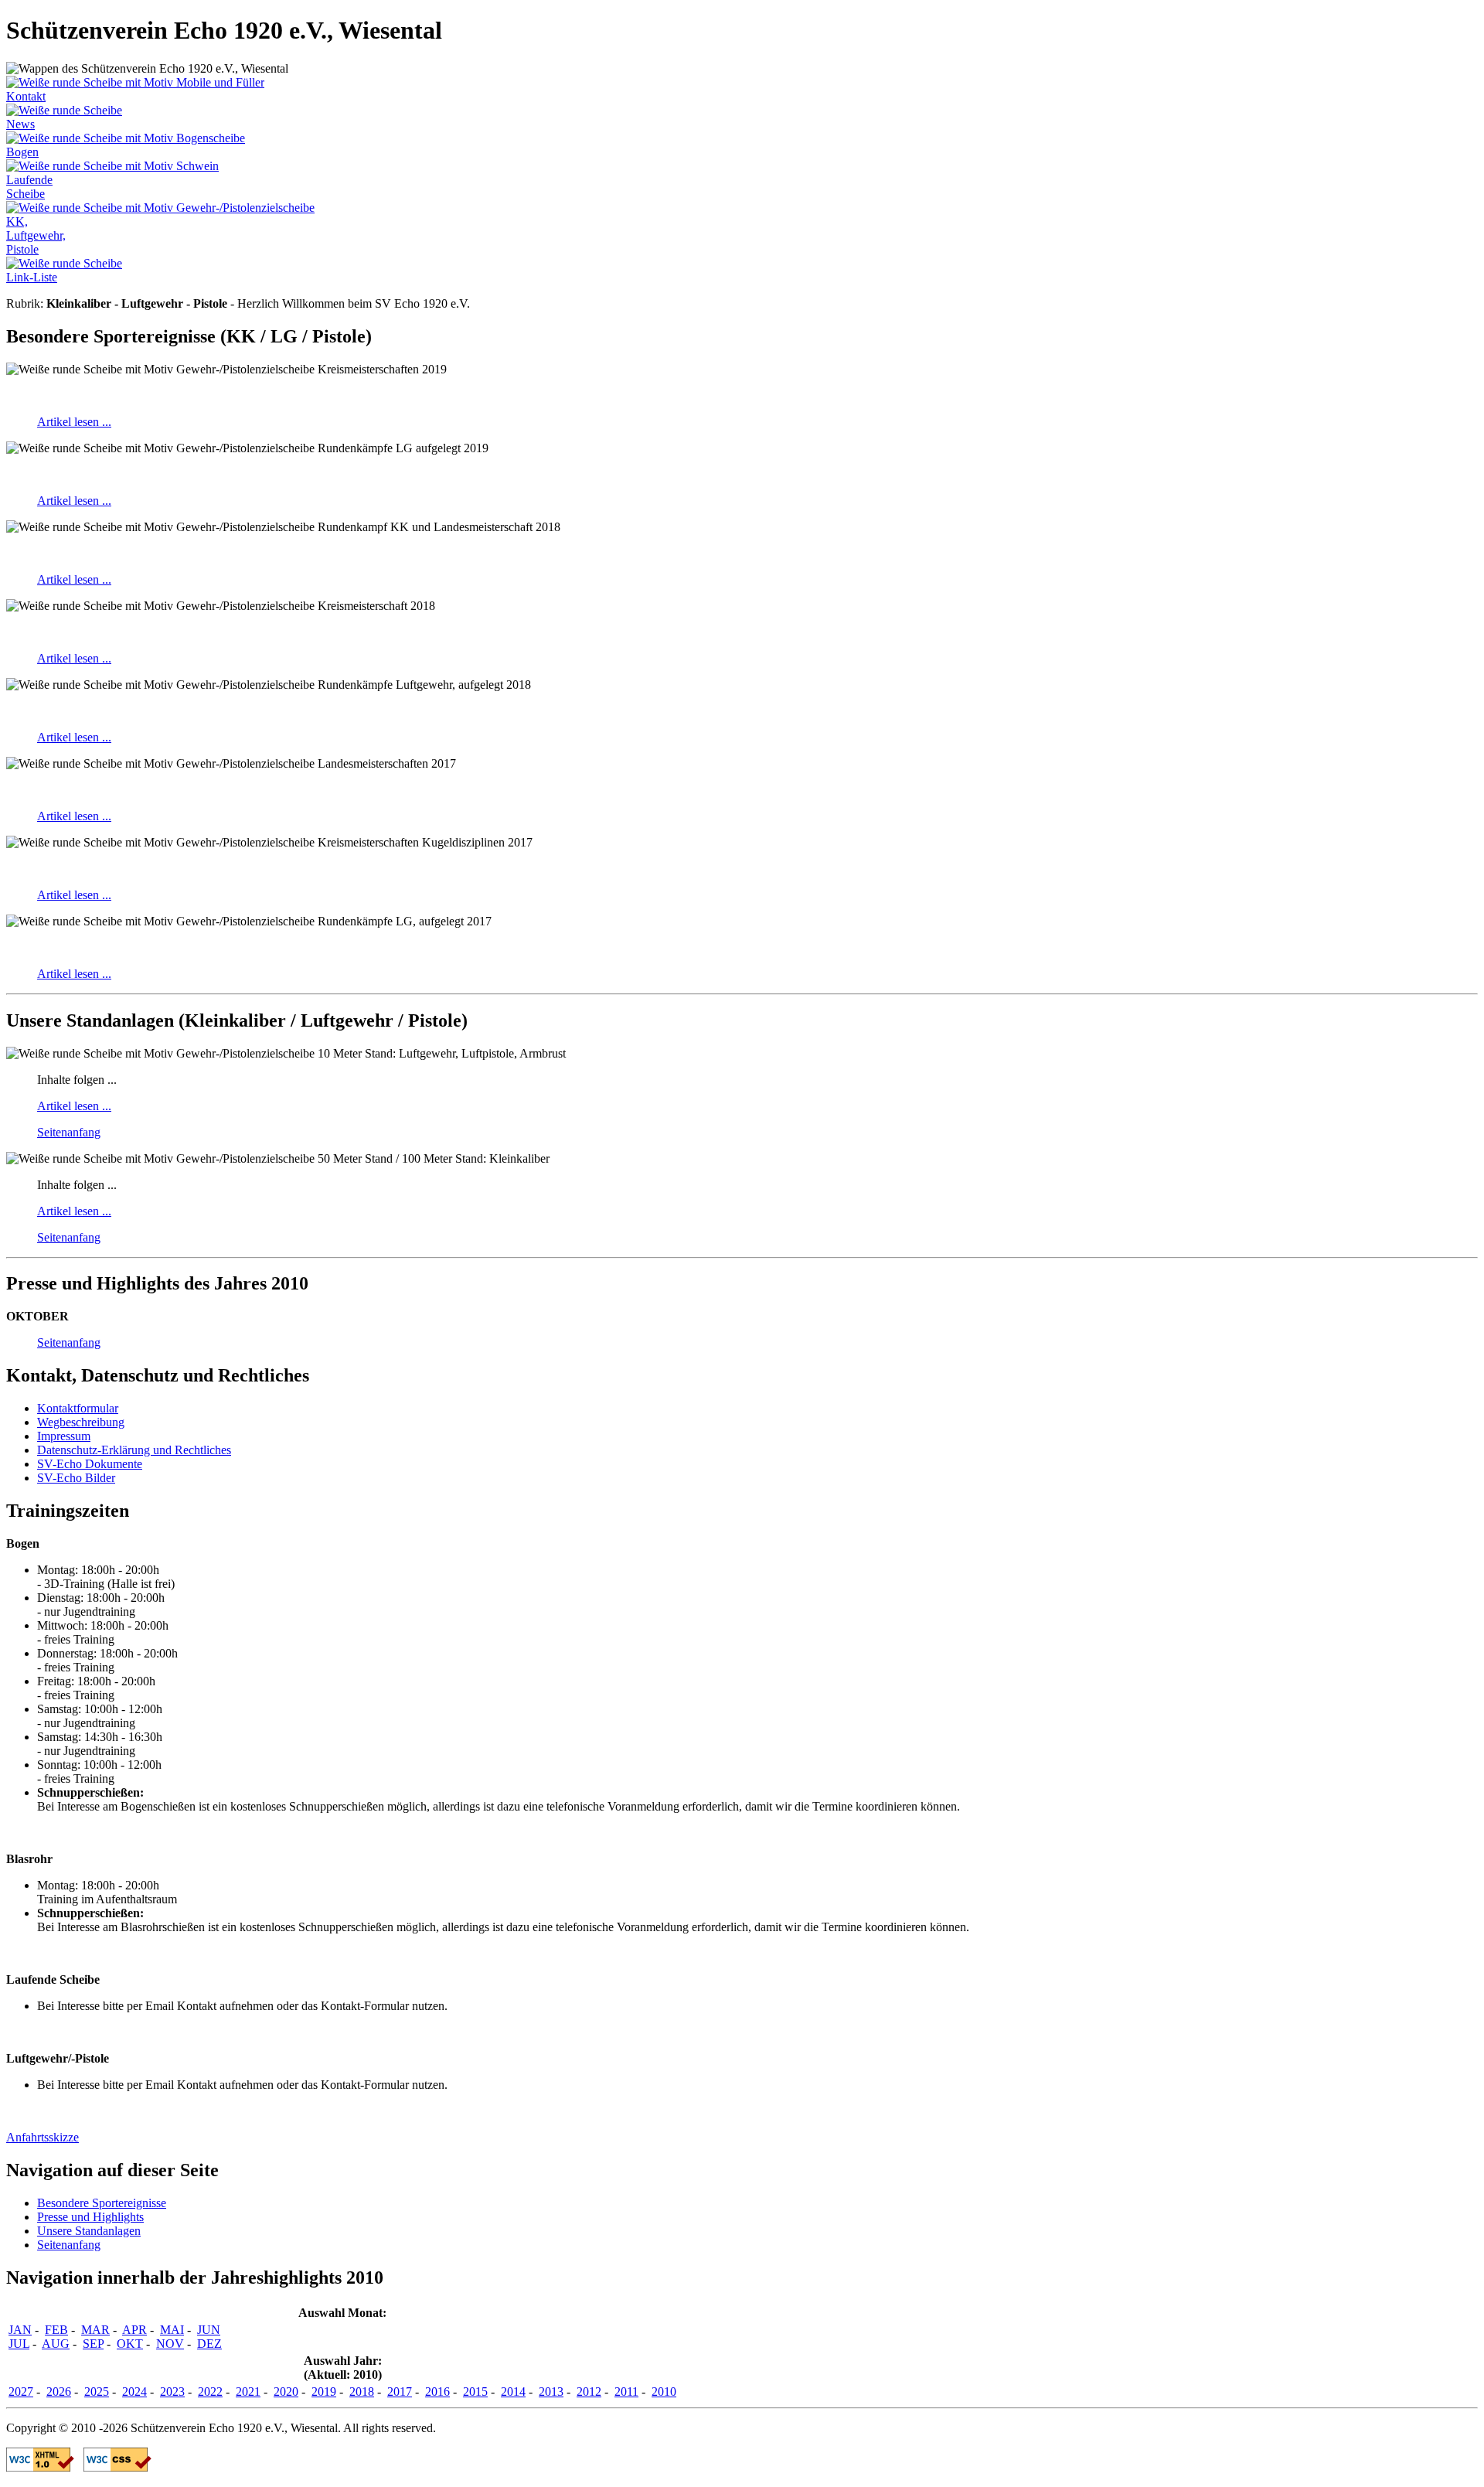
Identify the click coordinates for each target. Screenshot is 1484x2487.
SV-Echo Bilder (76, 1478)
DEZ (209, 2344)
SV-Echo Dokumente (90, 1464)
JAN (20, 2330)
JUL (19, 2344)
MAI (172, 2330)
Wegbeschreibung (81, 1422)
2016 (437, 2392)
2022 (210, 2392)
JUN (209, 2330)
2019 (324, 2392)
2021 (248, 2392)
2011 (626, 2392)
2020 (286, 2392)
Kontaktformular (78, 1408)
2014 (513, 2392)
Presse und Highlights (90, 2217)
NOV (170, 2344)
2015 (475, 2392)
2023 (172, 2392)
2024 (134, 2392)
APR (134, 2330)
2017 (400, 2392)
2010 (664, 2392)
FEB (56, 2330)
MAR (95, 2330)
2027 (21, 2392)
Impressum (64, 1436)
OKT (130, 2344)
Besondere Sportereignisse (102, 2203)
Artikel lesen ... (74, 422)
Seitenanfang (69, 1132)
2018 (362, 2392)
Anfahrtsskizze (43, 2137)
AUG (56, 2344)
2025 (97, 2392)
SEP (93, 2344)
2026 (59, 2392)
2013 (551, 2392)
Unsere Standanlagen (89, 2231)
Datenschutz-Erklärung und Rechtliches (134, 1450)
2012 (589, 2392)
